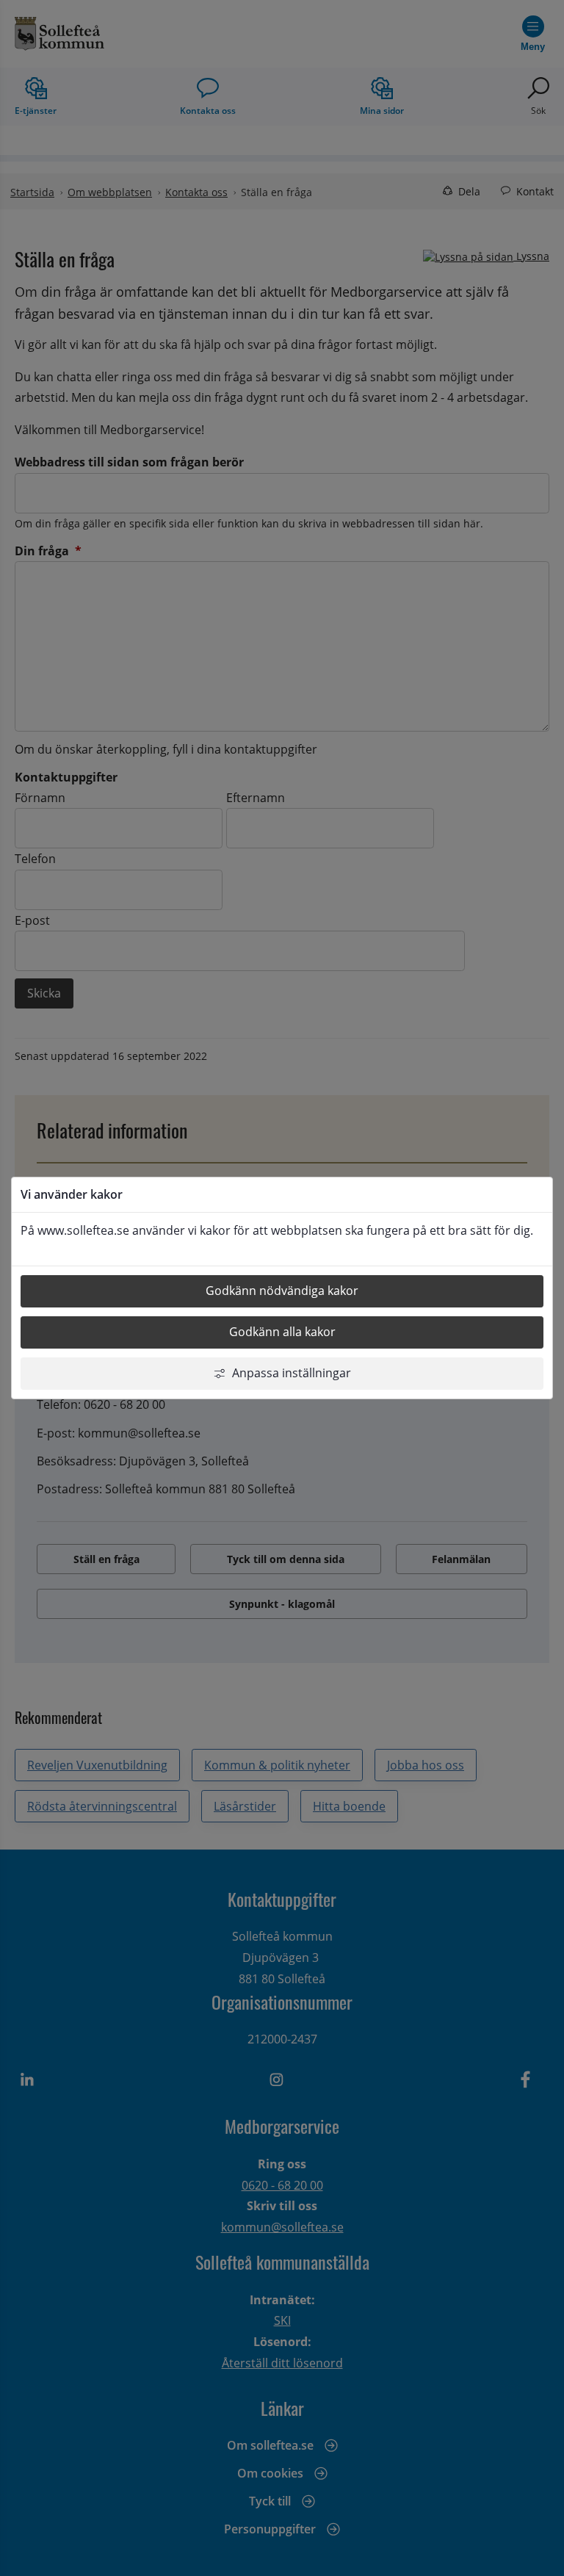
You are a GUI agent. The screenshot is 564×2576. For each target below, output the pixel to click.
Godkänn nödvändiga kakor (282, 1291)
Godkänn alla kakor (282, 1332)
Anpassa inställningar (292, 1373)
